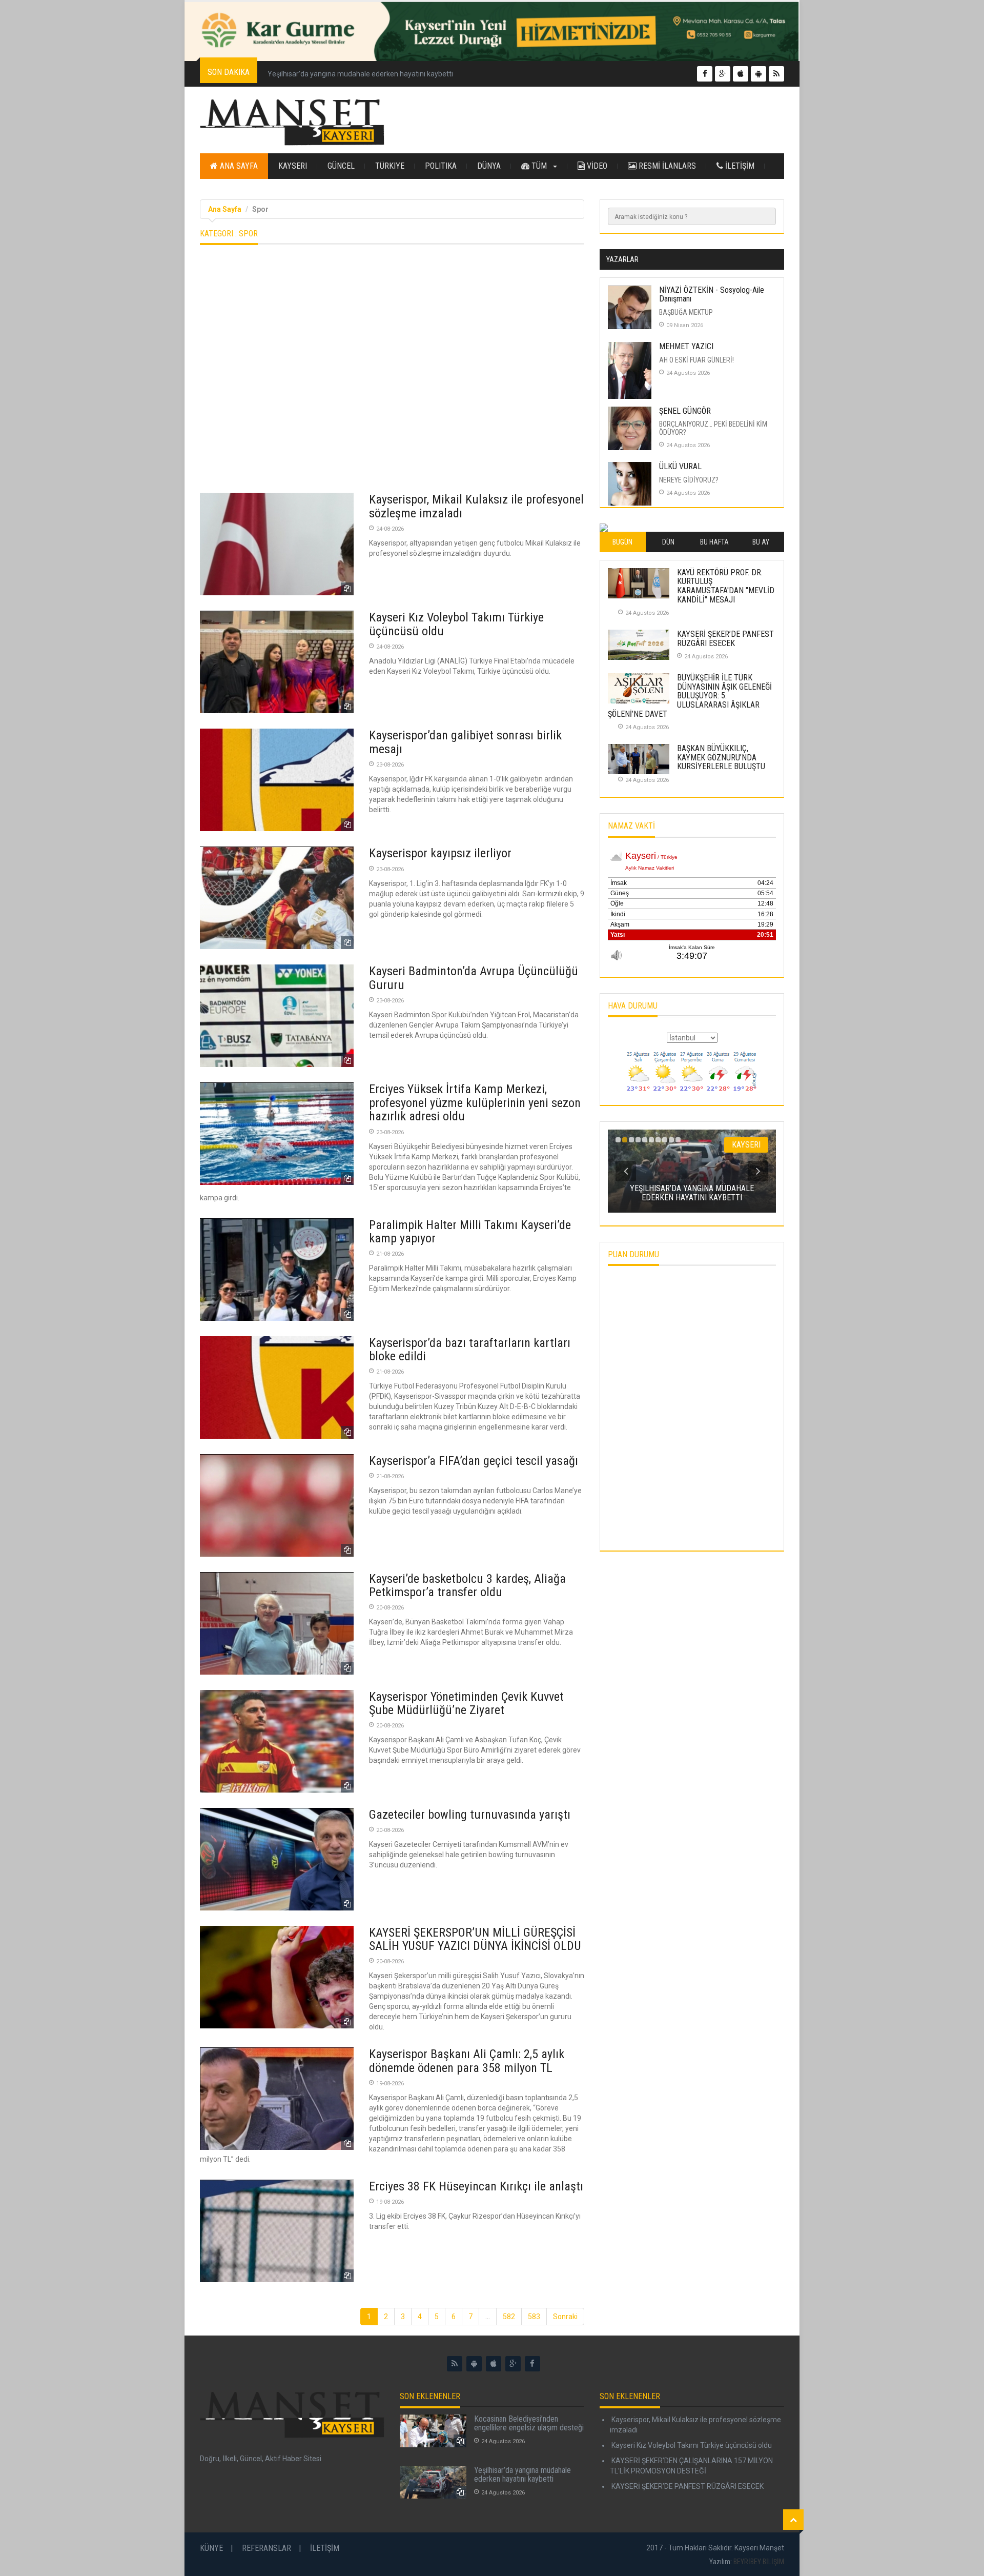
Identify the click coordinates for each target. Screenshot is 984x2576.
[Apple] (494, 2364)
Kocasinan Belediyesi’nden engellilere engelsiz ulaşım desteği (529, 2423)
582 (509, 2317)
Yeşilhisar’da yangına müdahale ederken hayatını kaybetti (360, 74)
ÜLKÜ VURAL (680, 466)
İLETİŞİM (739, 166)
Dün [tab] (668, 542)
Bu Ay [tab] (761, 542)
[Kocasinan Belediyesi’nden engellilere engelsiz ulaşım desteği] (433, 2431)
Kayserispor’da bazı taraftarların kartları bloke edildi (470, 1350)
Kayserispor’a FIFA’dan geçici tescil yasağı (474, 1461)
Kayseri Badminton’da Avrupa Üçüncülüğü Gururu (474, 978)
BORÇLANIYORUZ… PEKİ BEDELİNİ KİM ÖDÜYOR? (713, 428)
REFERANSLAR (266, 2548)
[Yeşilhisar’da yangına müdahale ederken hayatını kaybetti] (433, 2482)
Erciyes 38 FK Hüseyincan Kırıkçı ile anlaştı (476, 2186)
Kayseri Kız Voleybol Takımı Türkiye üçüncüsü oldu (456, 624)
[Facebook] (532, 2364)
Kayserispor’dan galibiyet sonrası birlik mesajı (465, 742)
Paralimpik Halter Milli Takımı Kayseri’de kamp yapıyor (470, 1232)
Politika (441, 166)
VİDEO (596, 166)
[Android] (474, 2364)
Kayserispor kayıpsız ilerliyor (440, 853)
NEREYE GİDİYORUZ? (689, 480)
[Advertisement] (392, 373)
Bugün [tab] (622, 542)
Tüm (539, 166)
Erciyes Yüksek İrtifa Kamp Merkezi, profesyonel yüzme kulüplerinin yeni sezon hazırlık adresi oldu (475, 1103)
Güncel (341, 166)
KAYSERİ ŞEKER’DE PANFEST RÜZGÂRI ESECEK (725, 639)
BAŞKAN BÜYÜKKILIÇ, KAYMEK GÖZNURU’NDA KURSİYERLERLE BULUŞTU (721, 757)
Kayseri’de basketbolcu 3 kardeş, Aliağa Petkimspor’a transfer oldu (467, 1585)
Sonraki (565, 2317)
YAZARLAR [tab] (622, 259)
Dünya (489, 166)
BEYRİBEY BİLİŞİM (759, 2562)
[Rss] (455, 2364)
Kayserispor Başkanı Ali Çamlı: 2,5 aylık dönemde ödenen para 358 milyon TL (467, 2061)
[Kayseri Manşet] (292, 123)
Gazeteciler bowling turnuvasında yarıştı (470, 1815)
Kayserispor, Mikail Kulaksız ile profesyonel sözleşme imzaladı (476, 506)
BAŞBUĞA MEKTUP (686, 312)
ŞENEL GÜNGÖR (685, 411)
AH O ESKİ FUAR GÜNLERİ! (696, 360)
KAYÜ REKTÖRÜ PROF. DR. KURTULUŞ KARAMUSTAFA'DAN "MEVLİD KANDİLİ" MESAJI (726, 586)
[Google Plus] (513, 2364)
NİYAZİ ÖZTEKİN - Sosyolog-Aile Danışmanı (712, 295)
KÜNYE (211, 2548)
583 (534, 2317)
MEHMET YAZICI (686, 346)
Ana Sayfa (238, 166)
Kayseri (293, 166)
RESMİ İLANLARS (666, 166)
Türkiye (390, 166)
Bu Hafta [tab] (714, 542)
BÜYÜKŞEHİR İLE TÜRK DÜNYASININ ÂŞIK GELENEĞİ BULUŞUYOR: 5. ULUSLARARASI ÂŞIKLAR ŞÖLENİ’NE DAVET (690, 696)
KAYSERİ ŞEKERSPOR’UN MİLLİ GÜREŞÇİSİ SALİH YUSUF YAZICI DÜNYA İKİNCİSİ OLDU (475, 1939)
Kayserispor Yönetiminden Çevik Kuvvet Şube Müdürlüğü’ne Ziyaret (466, 1703)
